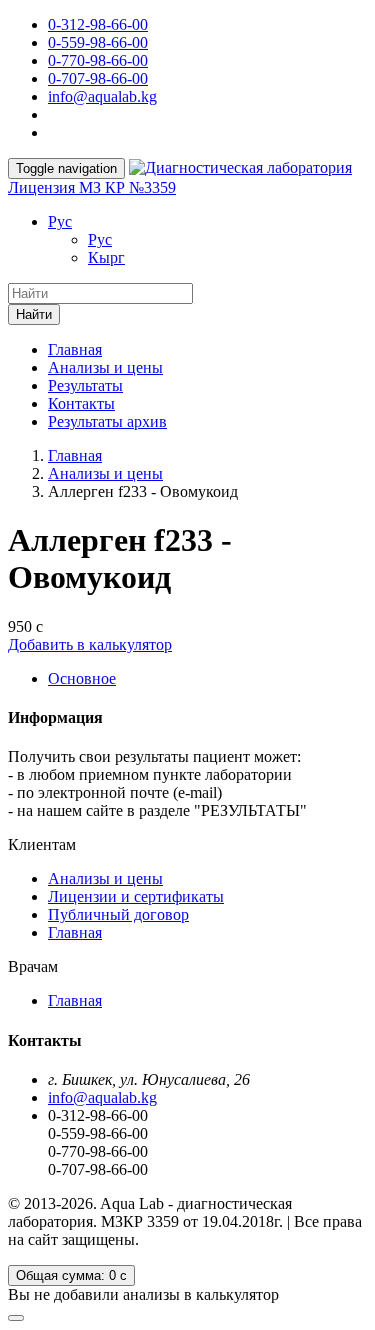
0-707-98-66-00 (98, 78)
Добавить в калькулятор (90, 644)
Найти (34, 314)
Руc (60, 221)
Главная (75, 349)
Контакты (81, 403)
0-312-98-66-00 (98, 24)
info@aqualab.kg (102, 96)
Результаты (85, 385)
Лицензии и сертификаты (136, 896)
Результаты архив (107, 421)
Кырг (106, 257)
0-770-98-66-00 (98, 60)
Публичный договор (118, 914)
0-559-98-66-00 (98, 42)
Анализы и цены (105, 367)
